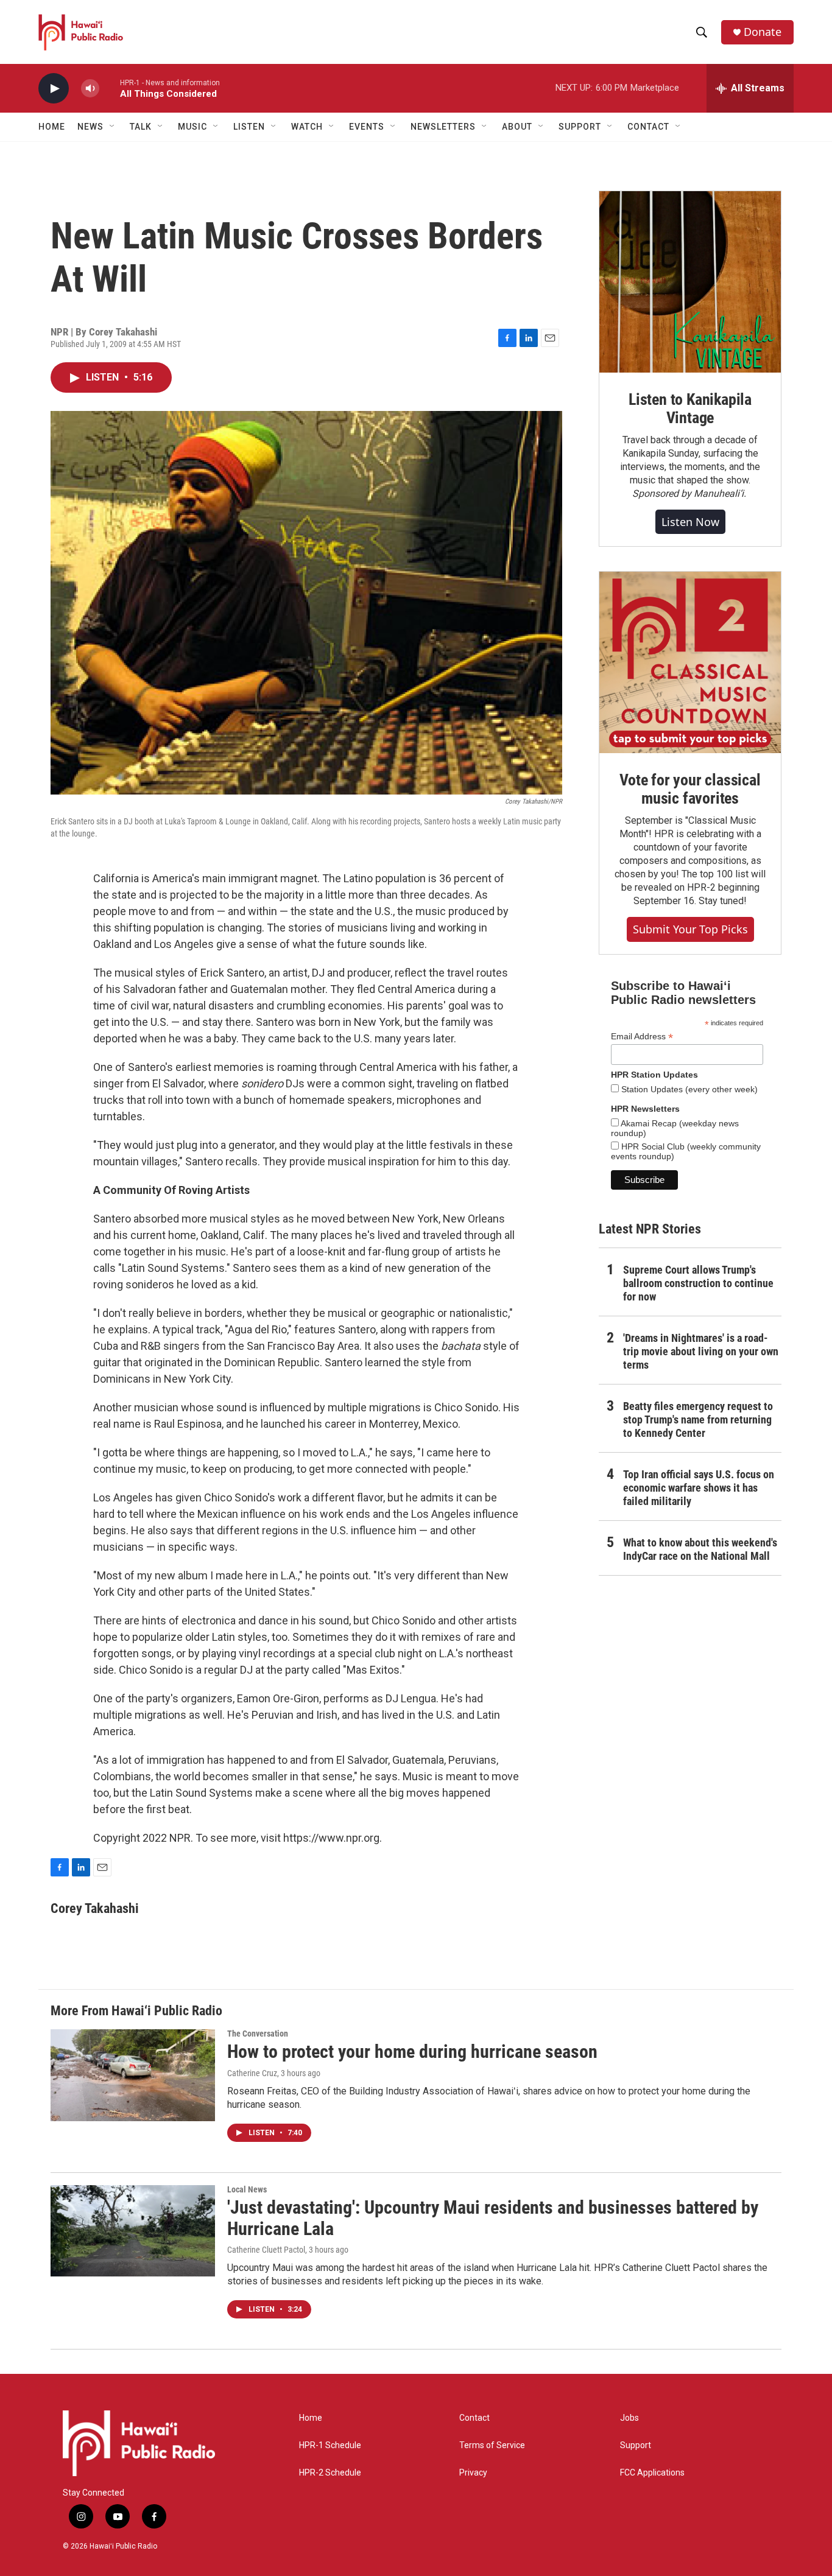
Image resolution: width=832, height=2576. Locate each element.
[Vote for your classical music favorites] (690, 662)
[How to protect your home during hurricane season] (133, 2075)
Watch (307, 127)
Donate (763, 32)
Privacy (473, 2473)
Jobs (629, 2418)
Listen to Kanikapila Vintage (690, 409)
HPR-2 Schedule (330, 2473)
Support (636, 2445)
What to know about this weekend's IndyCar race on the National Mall (700, 1549)
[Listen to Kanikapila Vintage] (690, 282)
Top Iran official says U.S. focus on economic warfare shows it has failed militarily (699, 1488)
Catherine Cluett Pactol (266, 2250)
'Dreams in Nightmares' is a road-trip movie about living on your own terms (701, 1351)
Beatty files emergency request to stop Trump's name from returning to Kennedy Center (698, 1420)
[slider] (110, 88)
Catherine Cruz (252, 2073)
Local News (247, 2189)
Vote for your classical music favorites (690, 789)
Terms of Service (492, 2445)
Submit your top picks (690, 929)
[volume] (90, 89)
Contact (474, 2418)
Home (52, 127)
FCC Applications (652, 2473)
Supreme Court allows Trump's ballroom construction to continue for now (698, 1283)
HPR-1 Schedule (330, 2445)
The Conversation (258, 2034)
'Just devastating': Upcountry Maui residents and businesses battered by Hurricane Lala (493, 2218)
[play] (54, 89)
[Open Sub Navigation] (113, 127)
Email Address (642, 1037)
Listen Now (690, 522)
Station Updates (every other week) (688, 1089)
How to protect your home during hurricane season (412, 2051)
